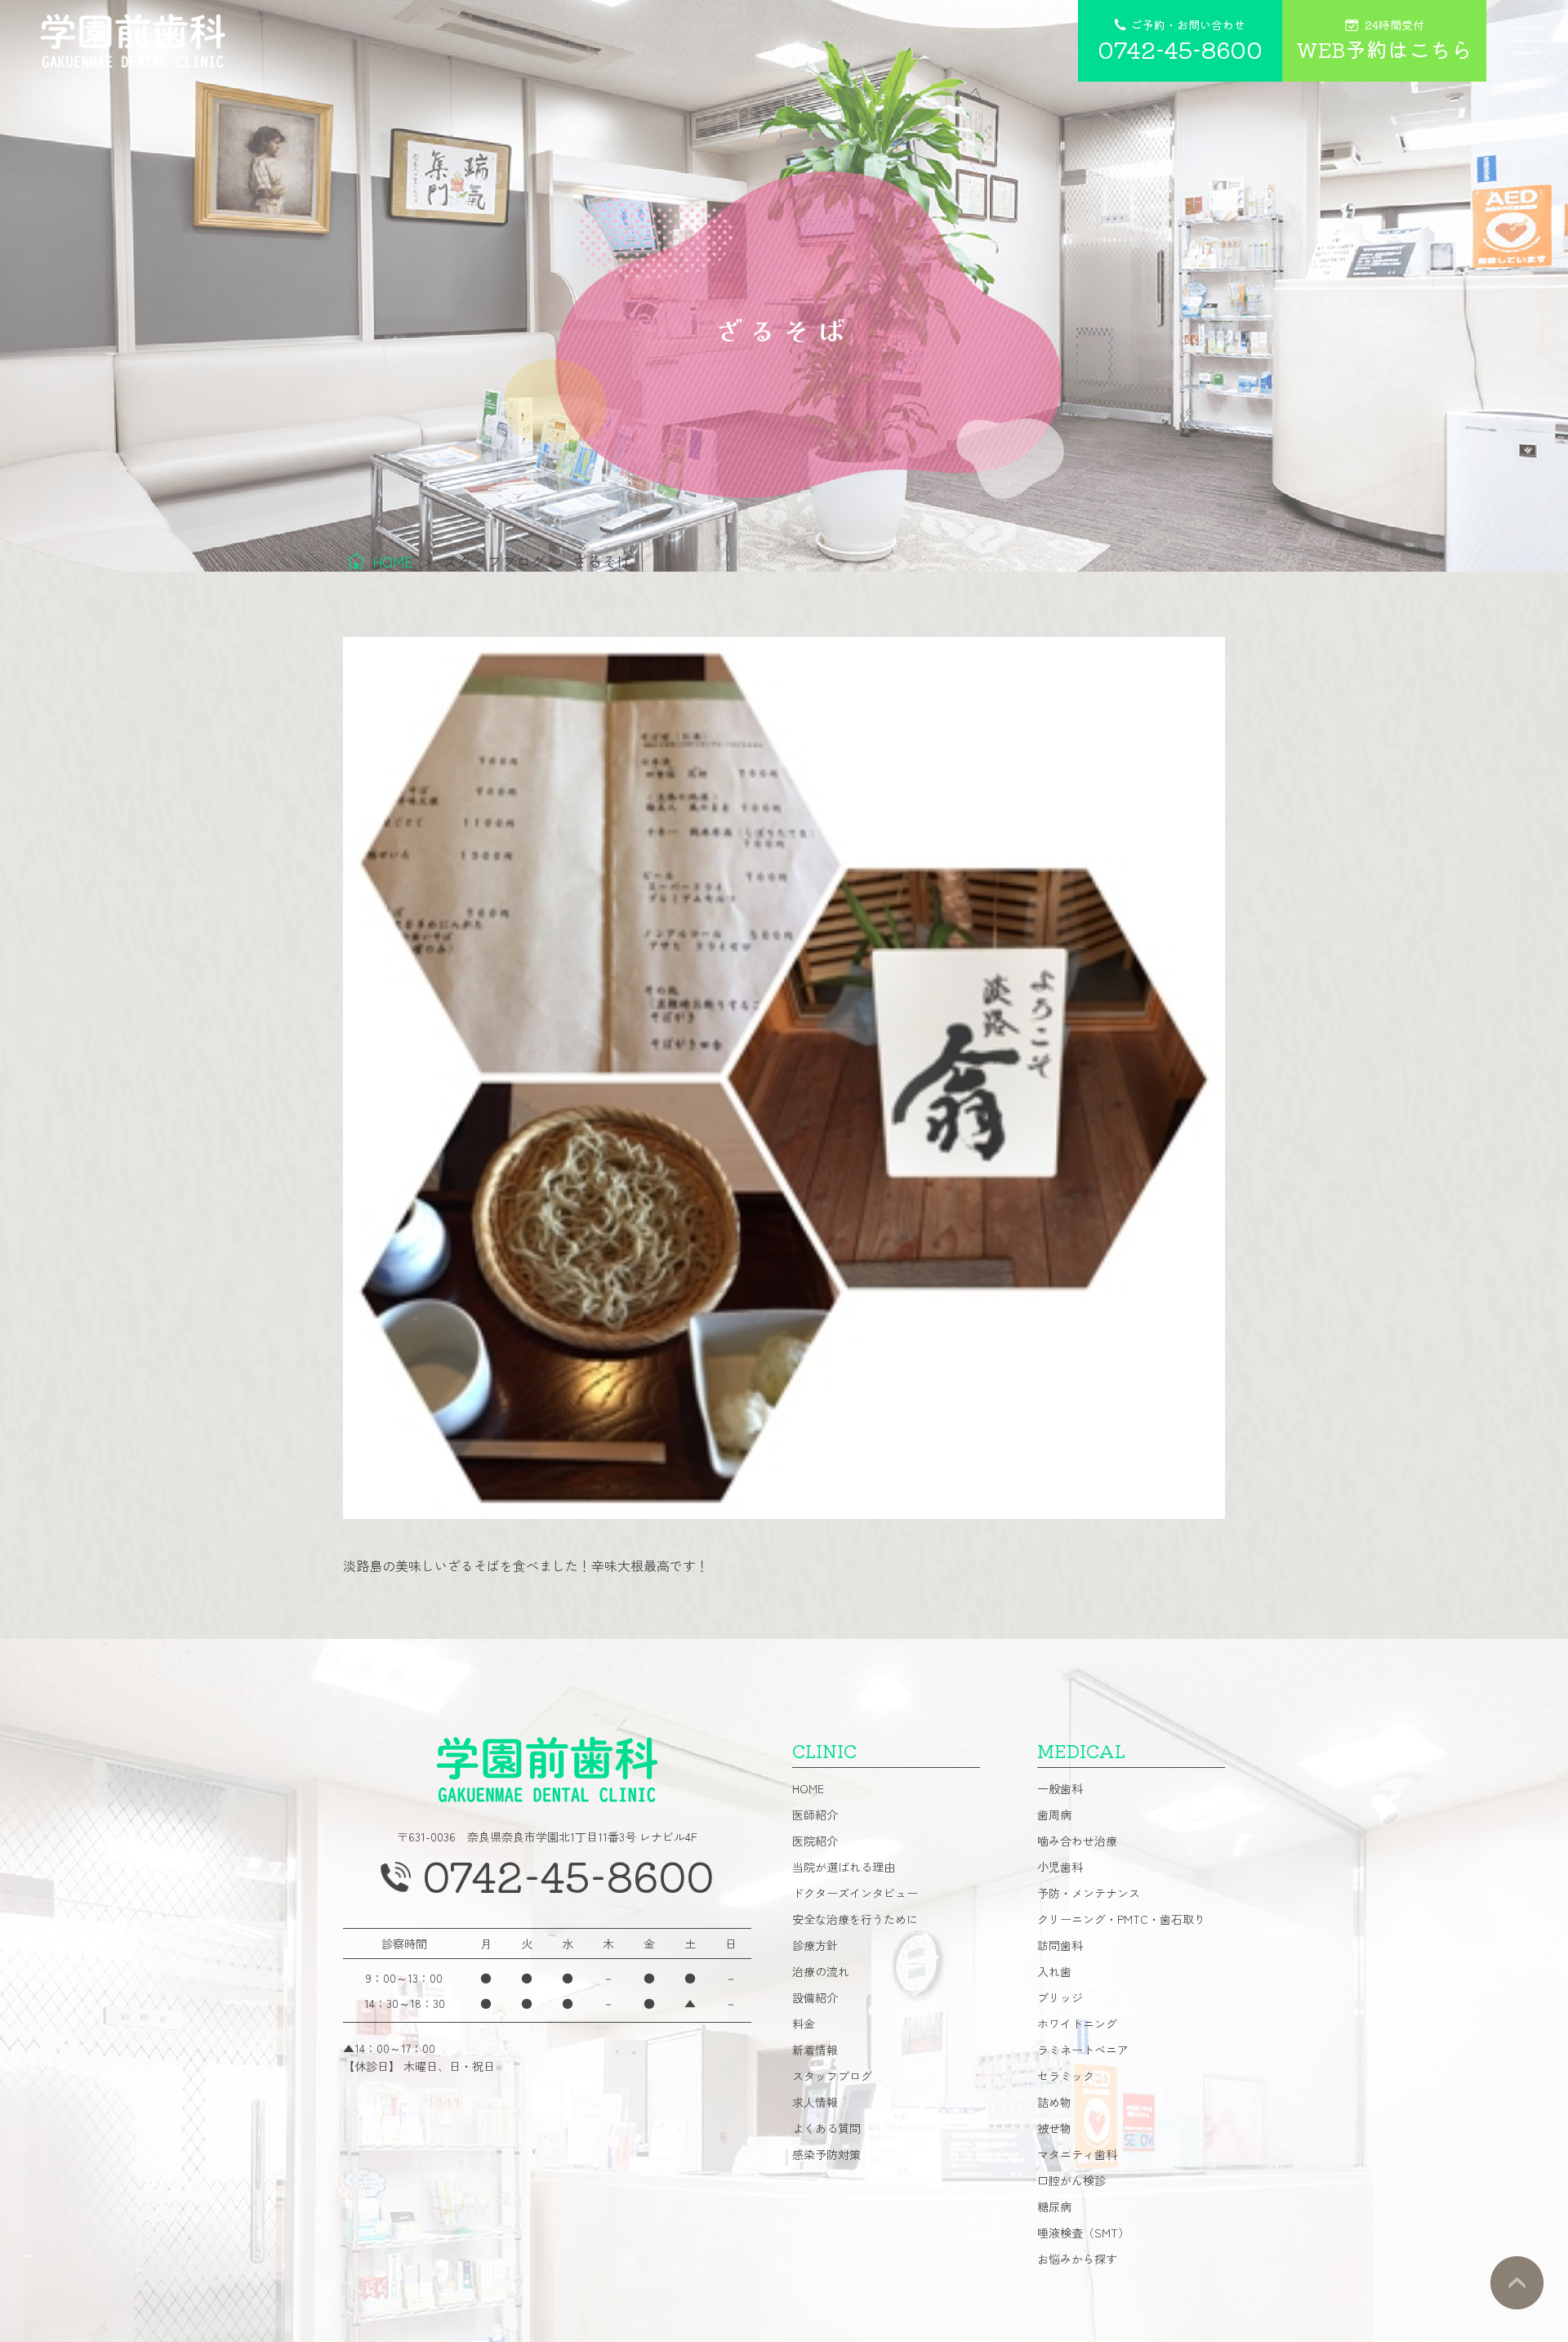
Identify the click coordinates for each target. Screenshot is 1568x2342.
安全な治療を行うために (855, 1919)
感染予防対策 (826, 2154)
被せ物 (1054, 2128)
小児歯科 (1060, 1867)
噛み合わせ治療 (1077, 1841)
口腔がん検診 (1071, 2180)
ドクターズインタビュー (855, 1893)
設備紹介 (815, 1997)
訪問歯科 (1060, 1945)
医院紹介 (815, 1841)
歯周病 (1054, 1814)
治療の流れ (821, 1971)
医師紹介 (815, 1814)
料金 (804, 2024)
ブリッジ (1060, 1997)
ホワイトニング (1077, 2024)
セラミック (1066, 2076)
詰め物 (1054, 2102)
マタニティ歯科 (1077, 2154)
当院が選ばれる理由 (844, 1867)
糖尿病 (1054, 2206)
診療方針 (815, 1945)
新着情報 (815, 2050)
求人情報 (815, 2102)
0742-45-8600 (568, 1875)
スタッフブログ (832, 2076)
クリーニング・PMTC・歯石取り (1121, 1919)
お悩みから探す (1077, 2259)
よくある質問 (826, 2128)
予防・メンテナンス (1089, 1893)
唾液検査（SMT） (1083, 2233)
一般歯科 (1060, 1788)
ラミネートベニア (1083, 2050)
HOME (808, 1788)
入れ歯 (1054, 1971)
